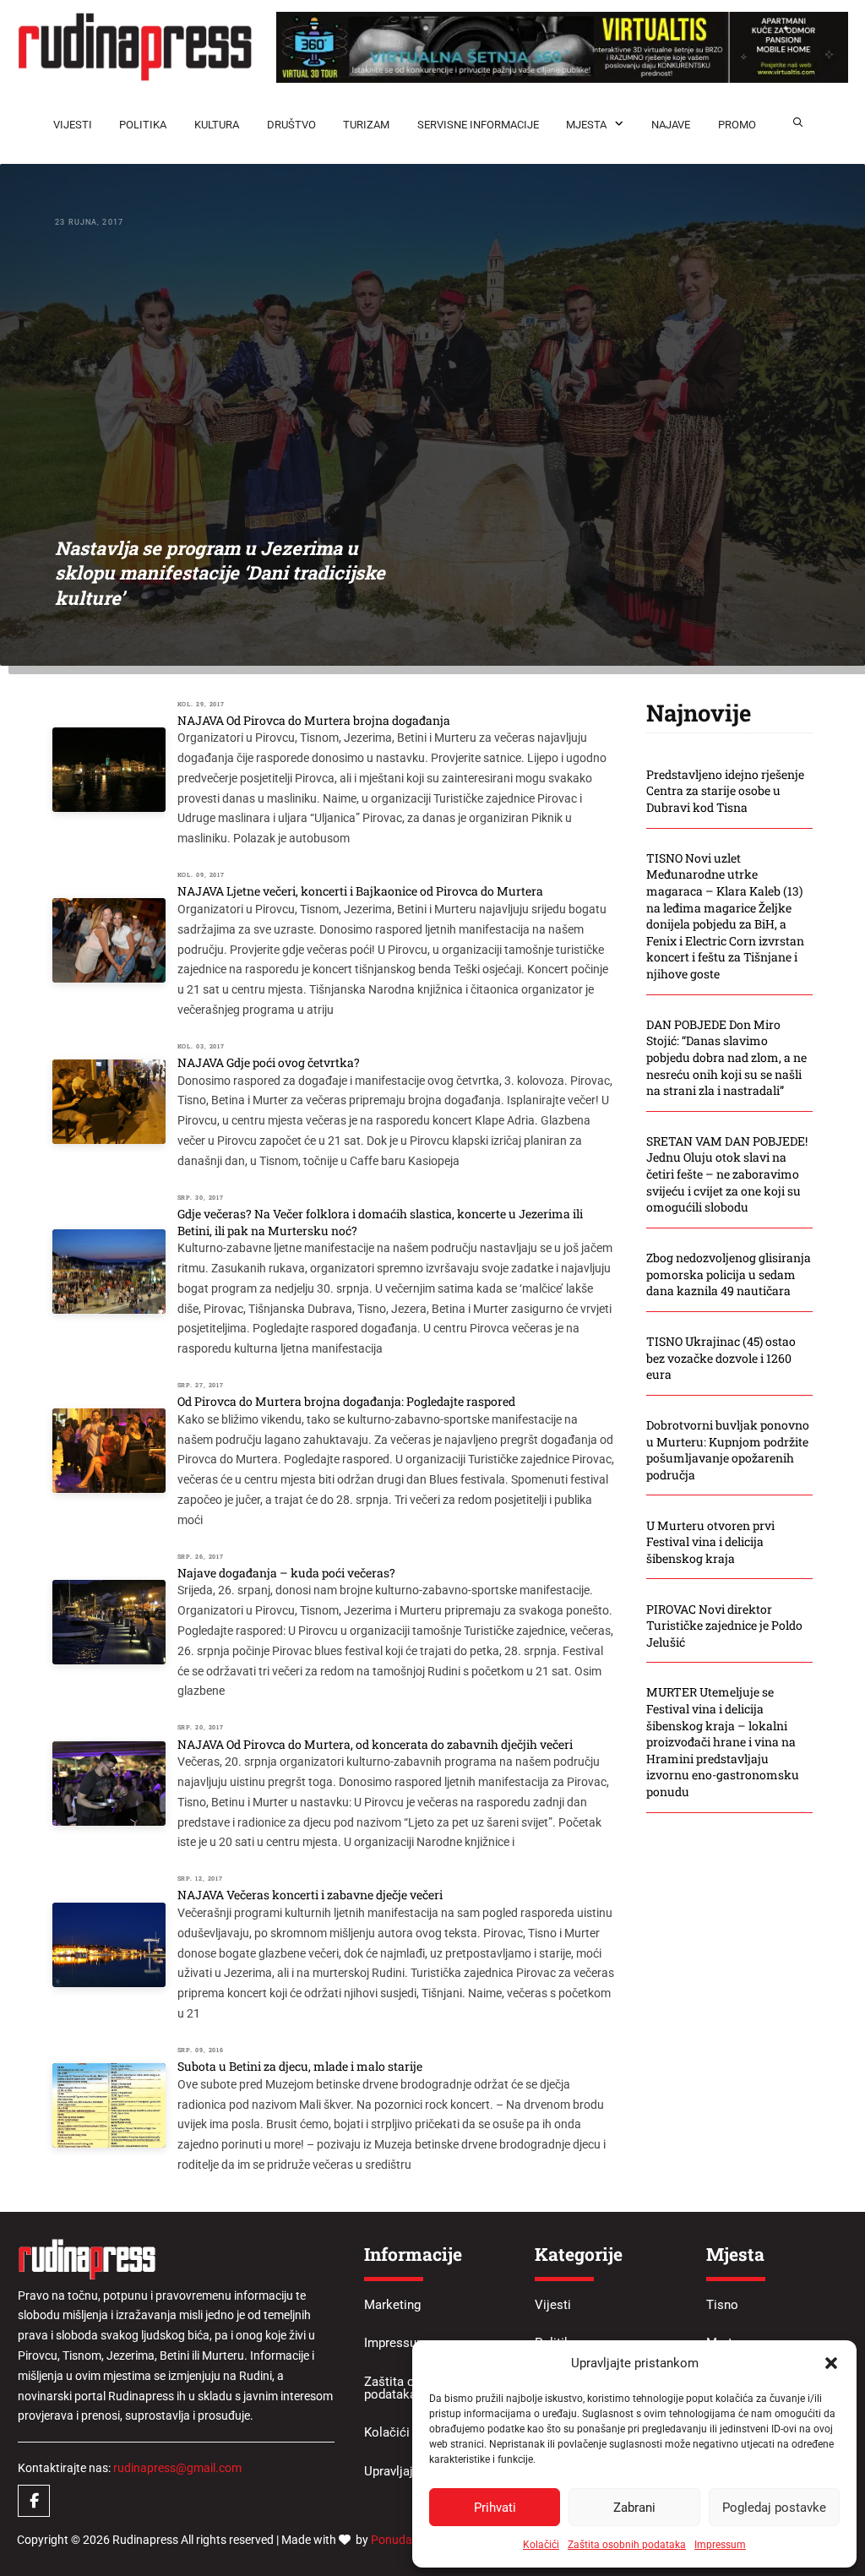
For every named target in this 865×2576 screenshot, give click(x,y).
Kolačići (541, 2545)
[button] (831, 2363)
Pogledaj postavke (774, 2508)
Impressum (720, 2545)
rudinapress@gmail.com (177, 2468)
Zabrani (634, 2508)
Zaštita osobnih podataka (627, 2545)
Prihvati (495, 2508)
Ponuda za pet (409, 2540)
